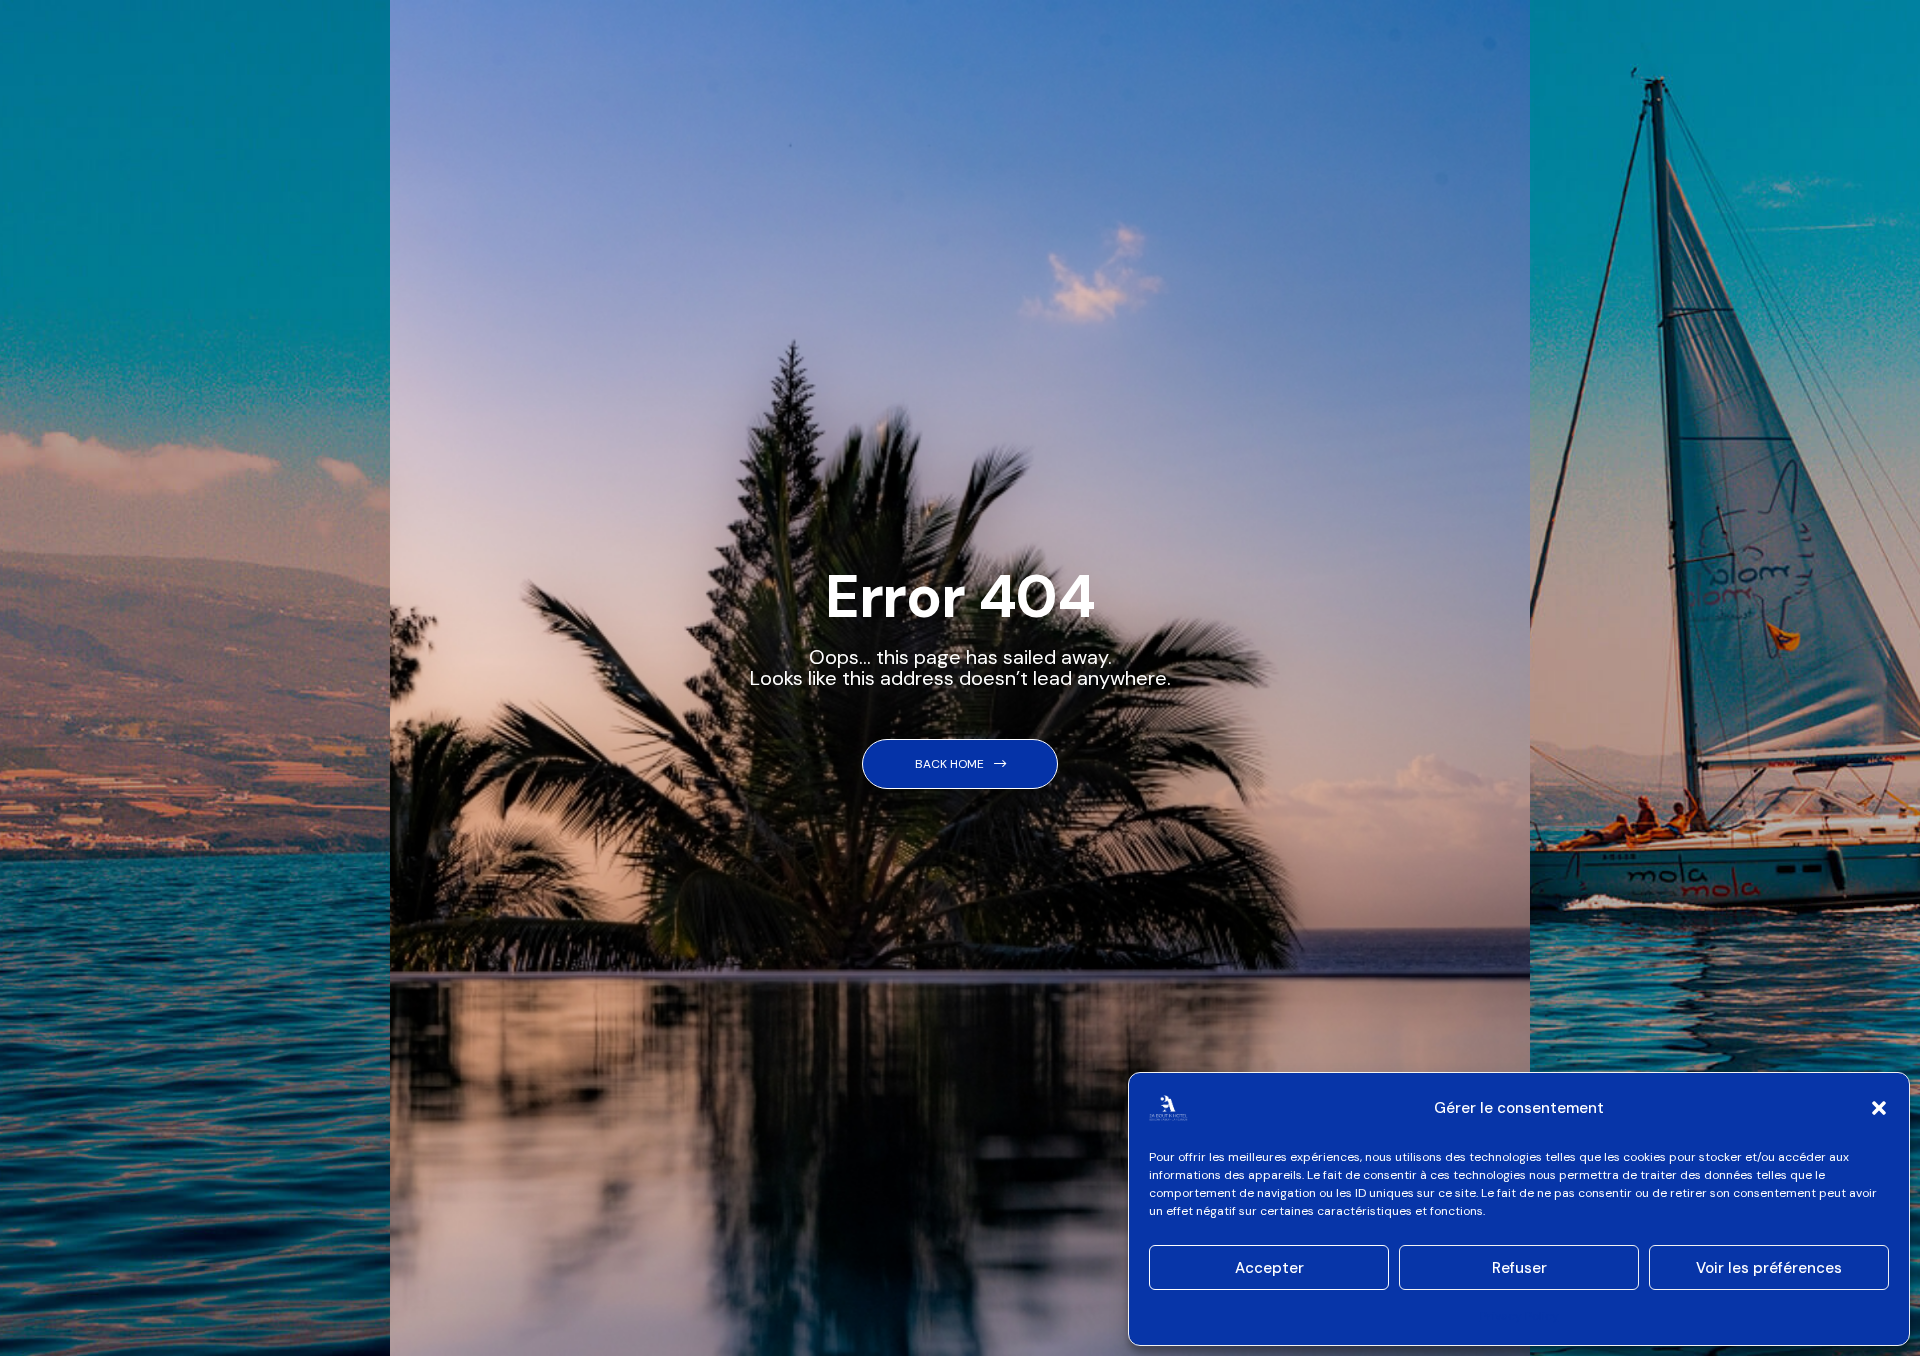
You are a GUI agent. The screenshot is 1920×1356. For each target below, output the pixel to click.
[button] (1879, 1108)
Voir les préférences (1769, 1268)
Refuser (1519, 1268)
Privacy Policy (1519, 1316)
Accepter (1269, 1268)
